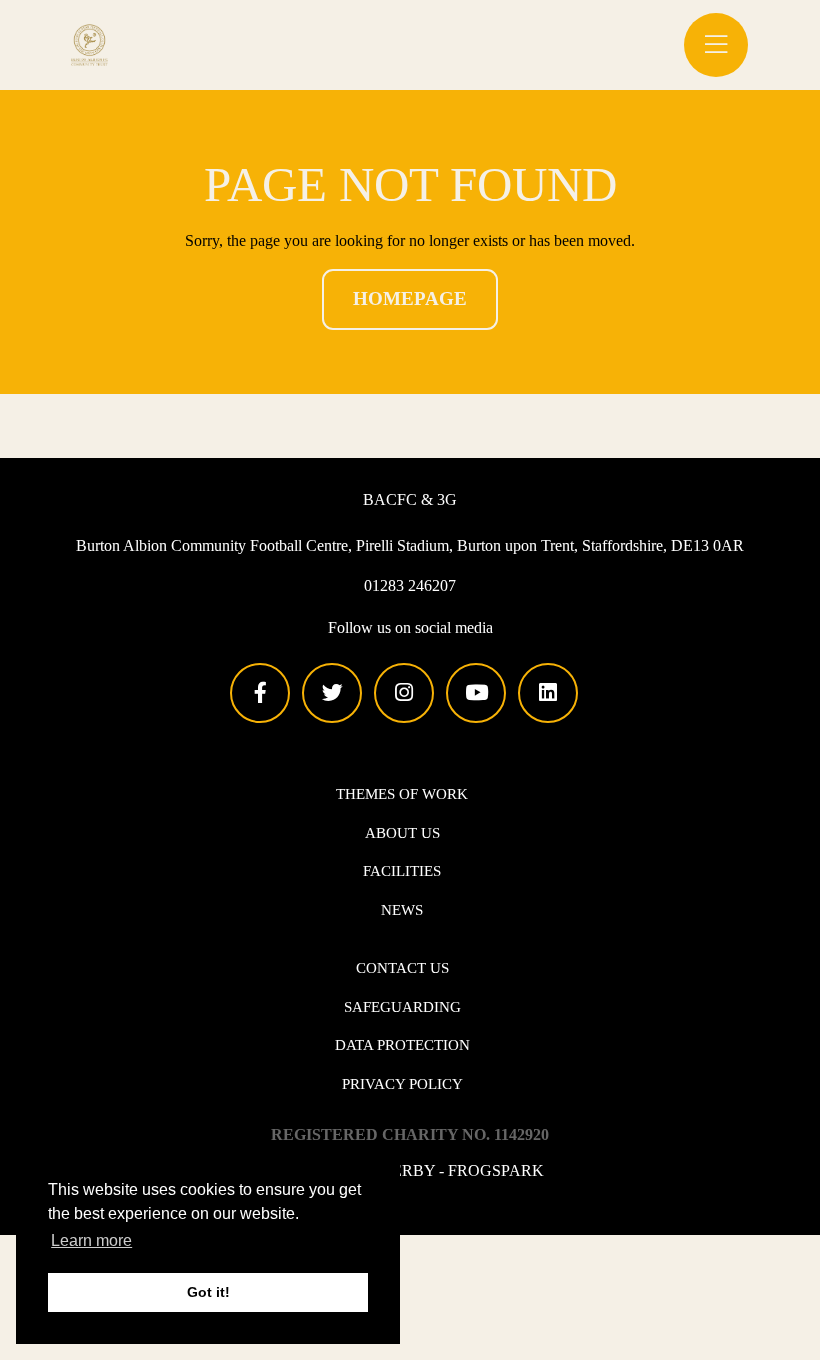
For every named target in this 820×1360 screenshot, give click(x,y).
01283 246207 (410, 585)
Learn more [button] (91, 1240)
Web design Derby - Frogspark (410, 1170)
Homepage (410, 298)
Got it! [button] (208, 1292)
